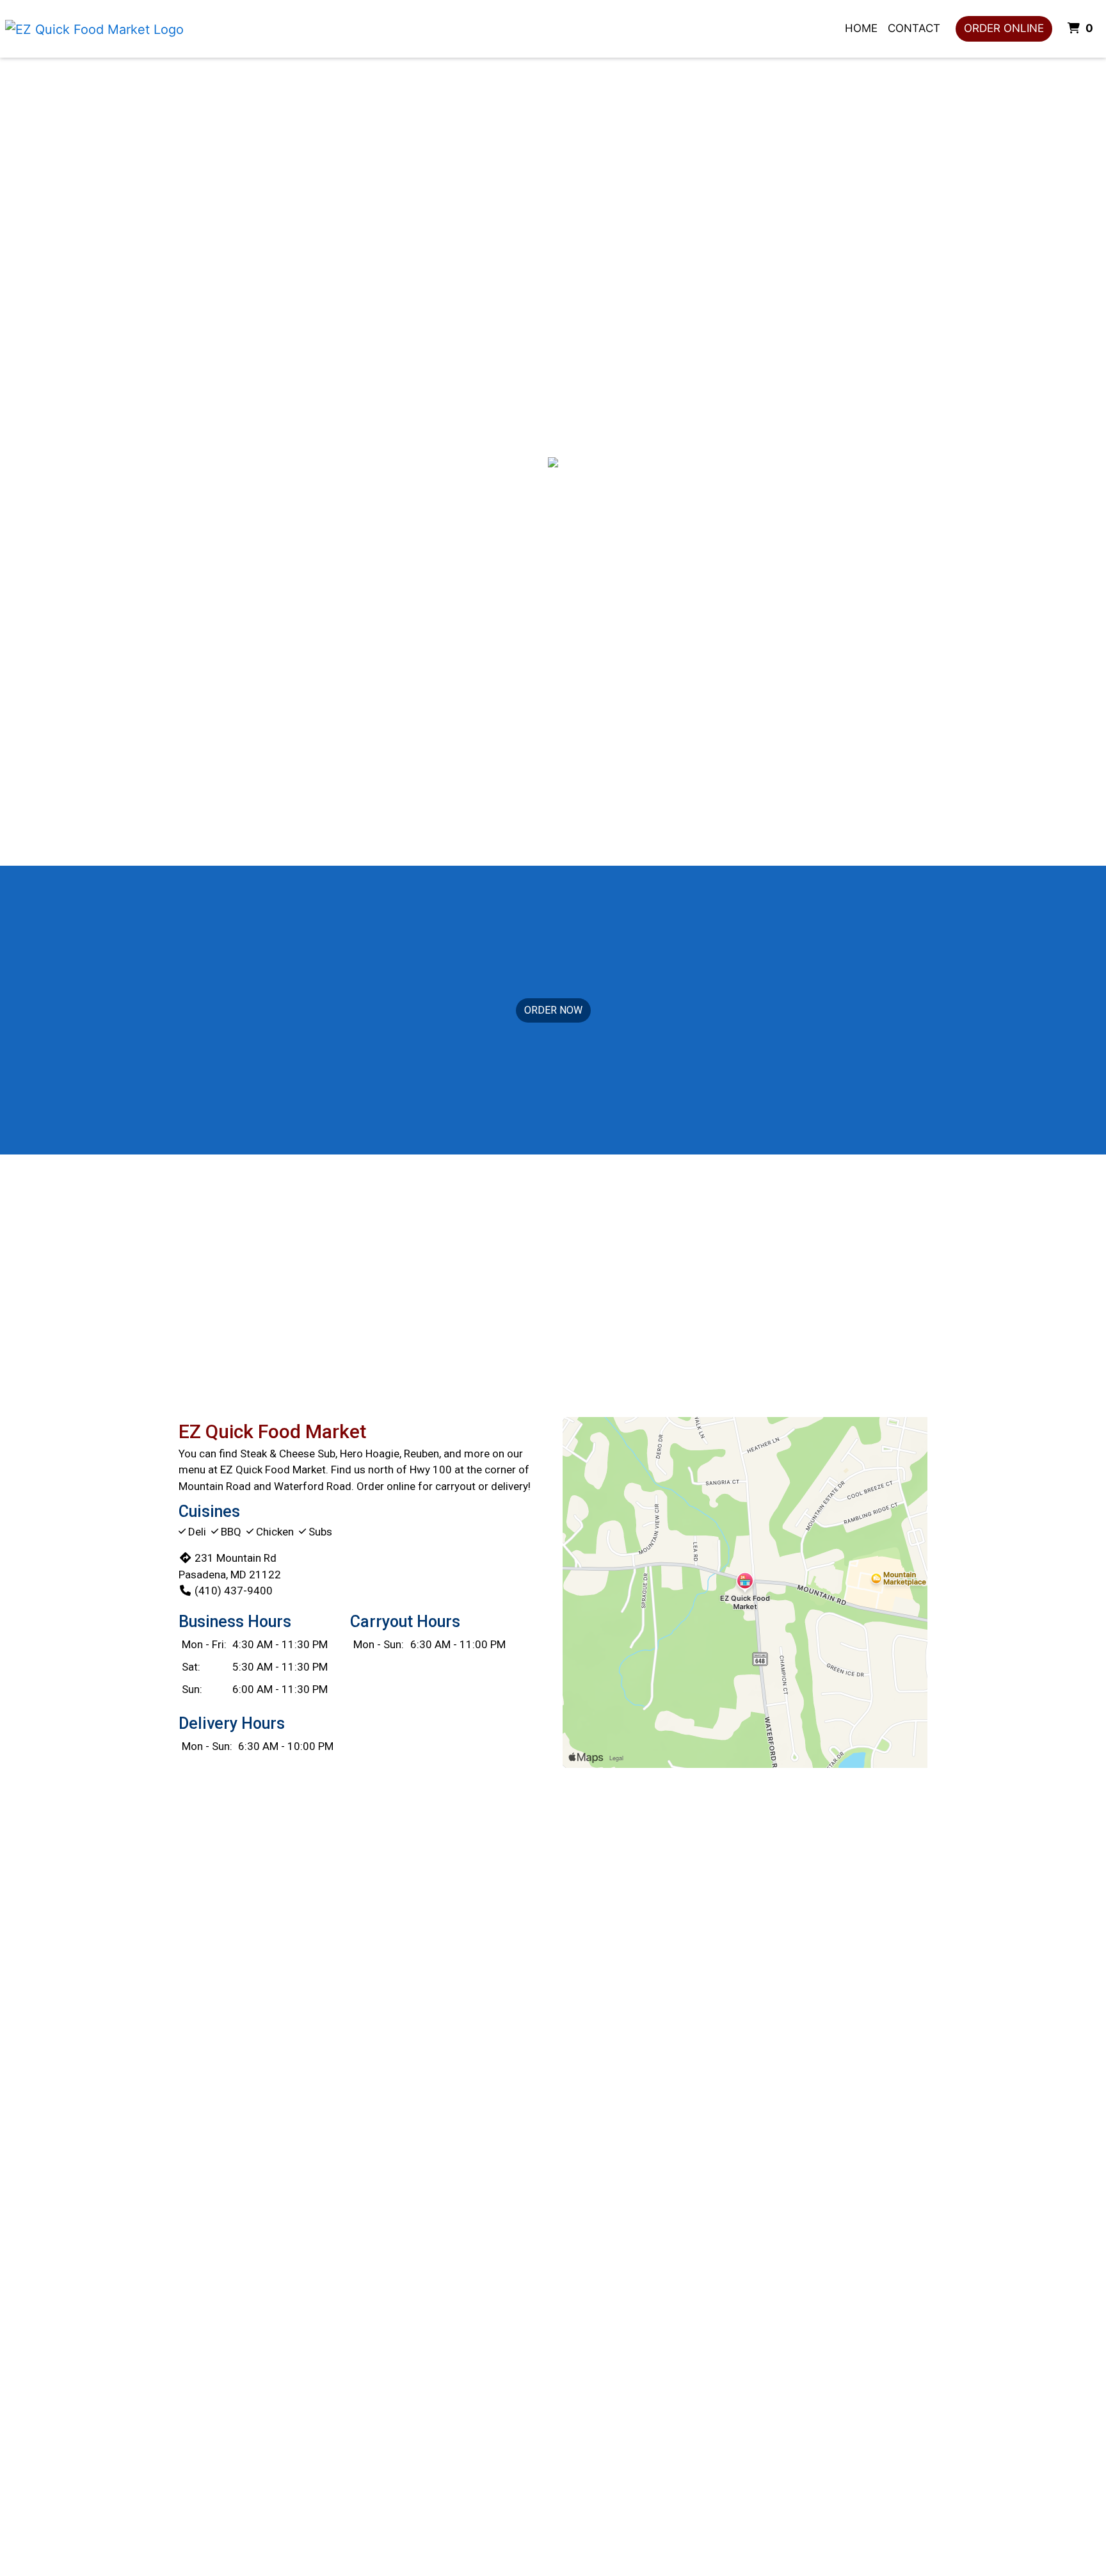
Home (861, 28)
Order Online (1004, 28)
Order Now (553, 1010)
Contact (914, 28)
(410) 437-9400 (234, 1591)
